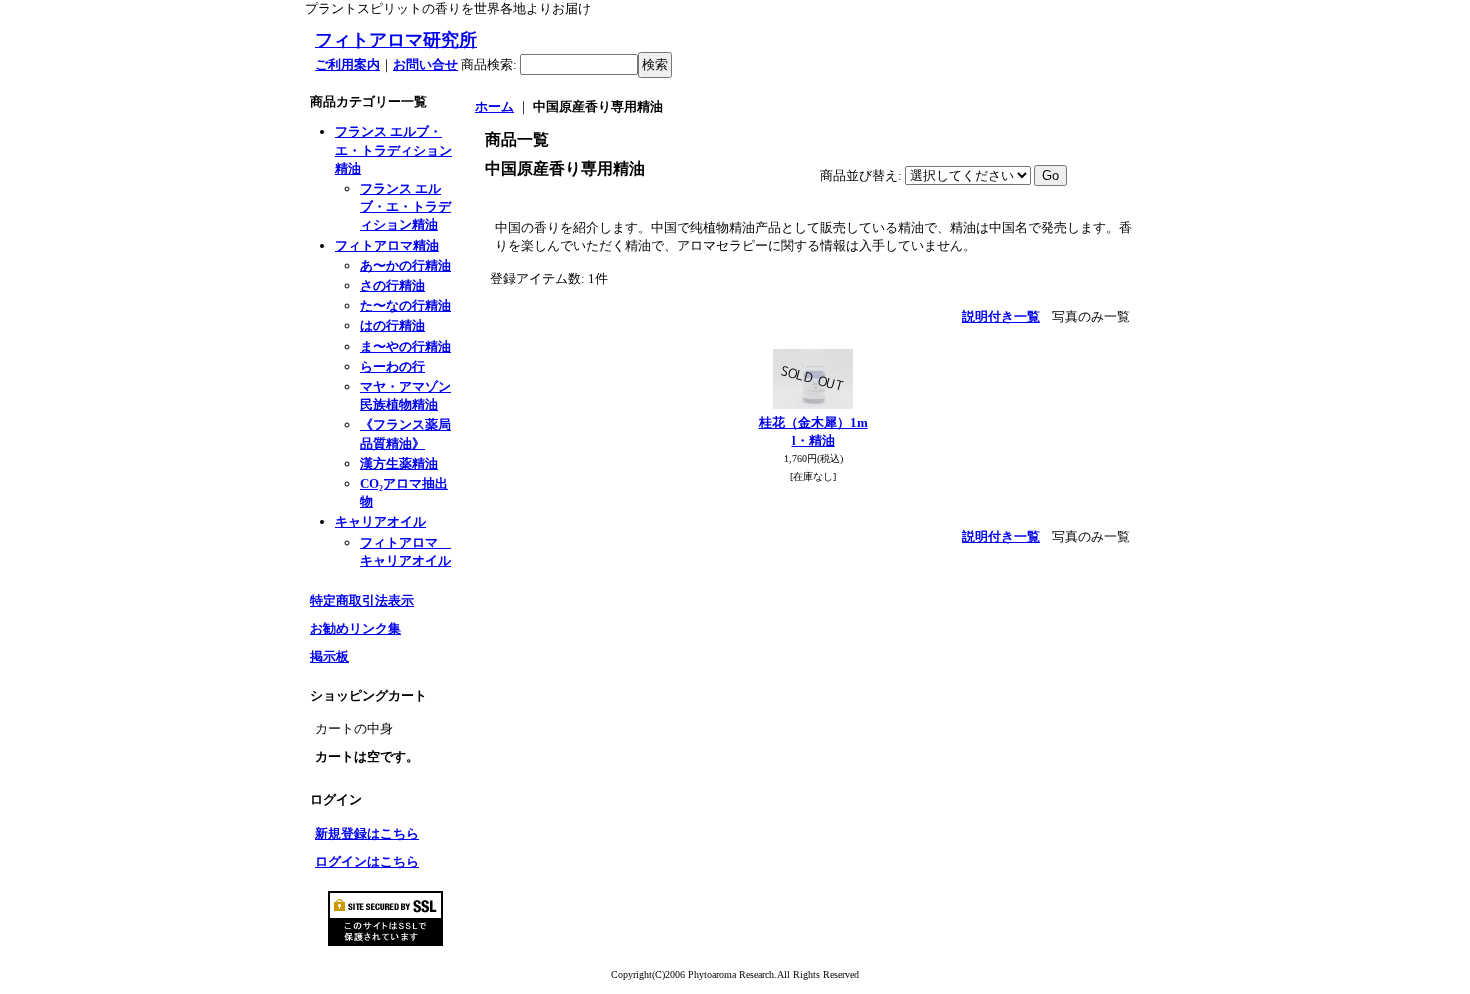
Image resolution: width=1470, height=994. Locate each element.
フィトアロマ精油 (387, 245)
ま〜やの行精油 (405, 346)
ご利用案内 (347, 64)
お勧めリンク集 (355, 628)
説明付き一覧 (1001, 316)
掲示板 (329, 656)
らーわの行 (392, 366)
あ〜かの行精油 (405, 265)
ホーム (494, 106)
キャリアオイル (380, 521)
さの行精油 (392, 285)
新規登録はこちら (367, 833)
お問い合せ (425, 64)
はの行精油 (392, 325)
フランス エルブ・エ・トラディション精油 (393, 149)
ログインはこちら (367, 861)
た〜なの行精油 (405, 305)
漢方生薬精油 (399, 463)
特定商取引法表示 (362, 600)
